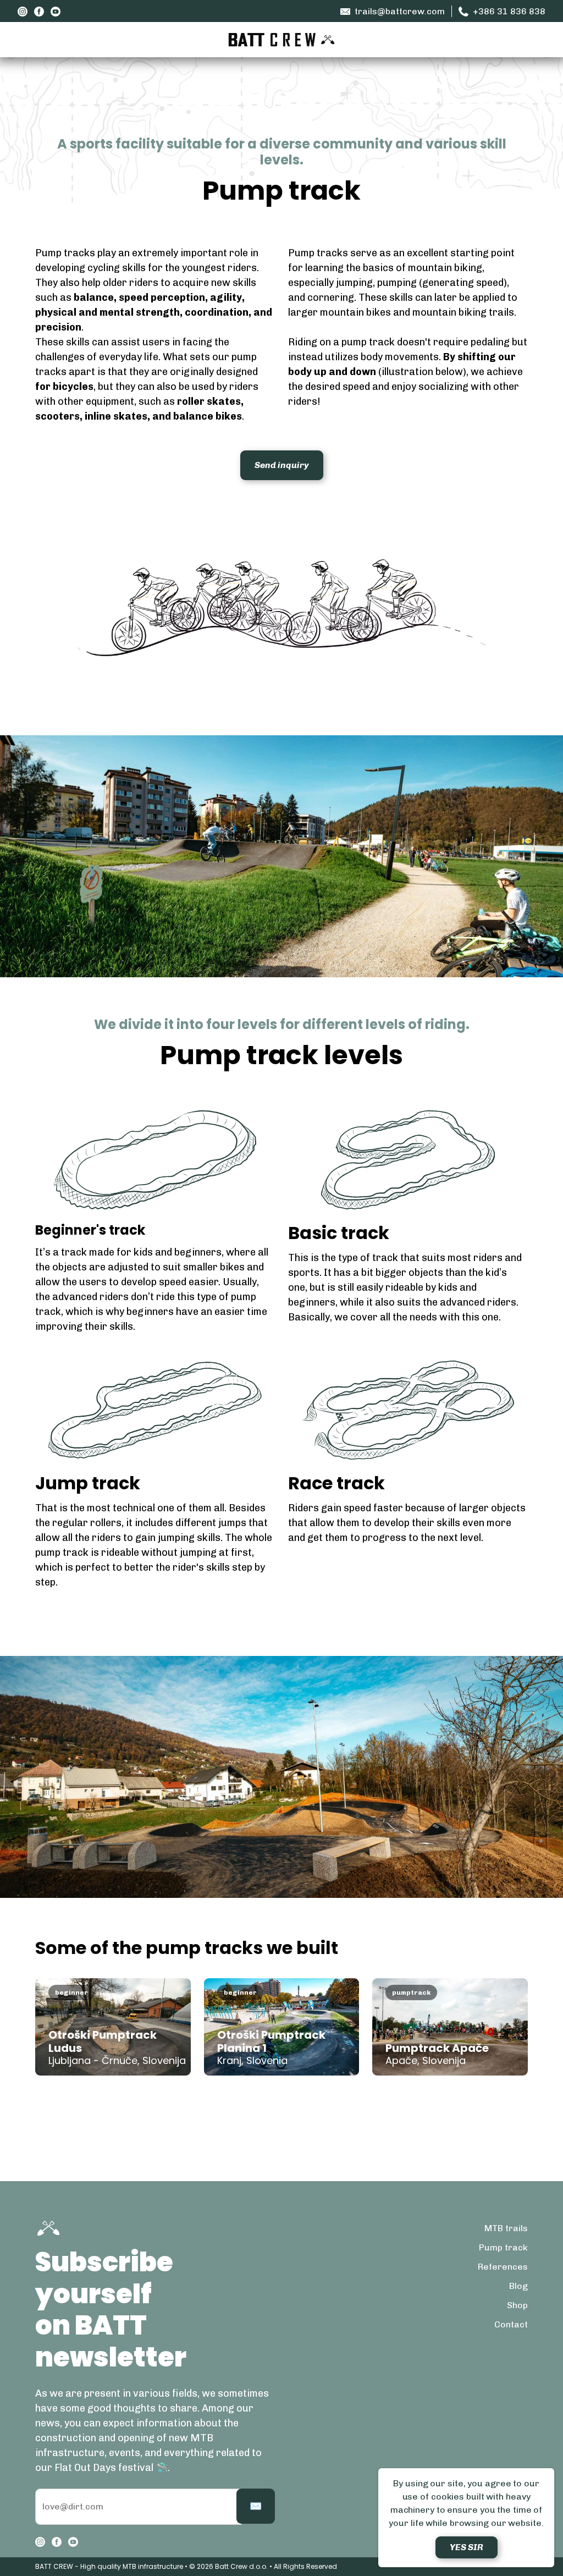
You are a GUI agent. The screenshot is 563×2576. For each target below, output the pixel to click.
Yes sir (467, 2547)
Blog (518, 2286)
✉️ (256, 2506)
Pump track (503, 2247)
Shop (517, 2305)
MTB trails (506, 2228)
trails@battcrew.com (400, 11)
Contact (511, 2324)
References (503, 2267)
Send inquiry (282, 465)
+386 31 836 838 (509, 11)
